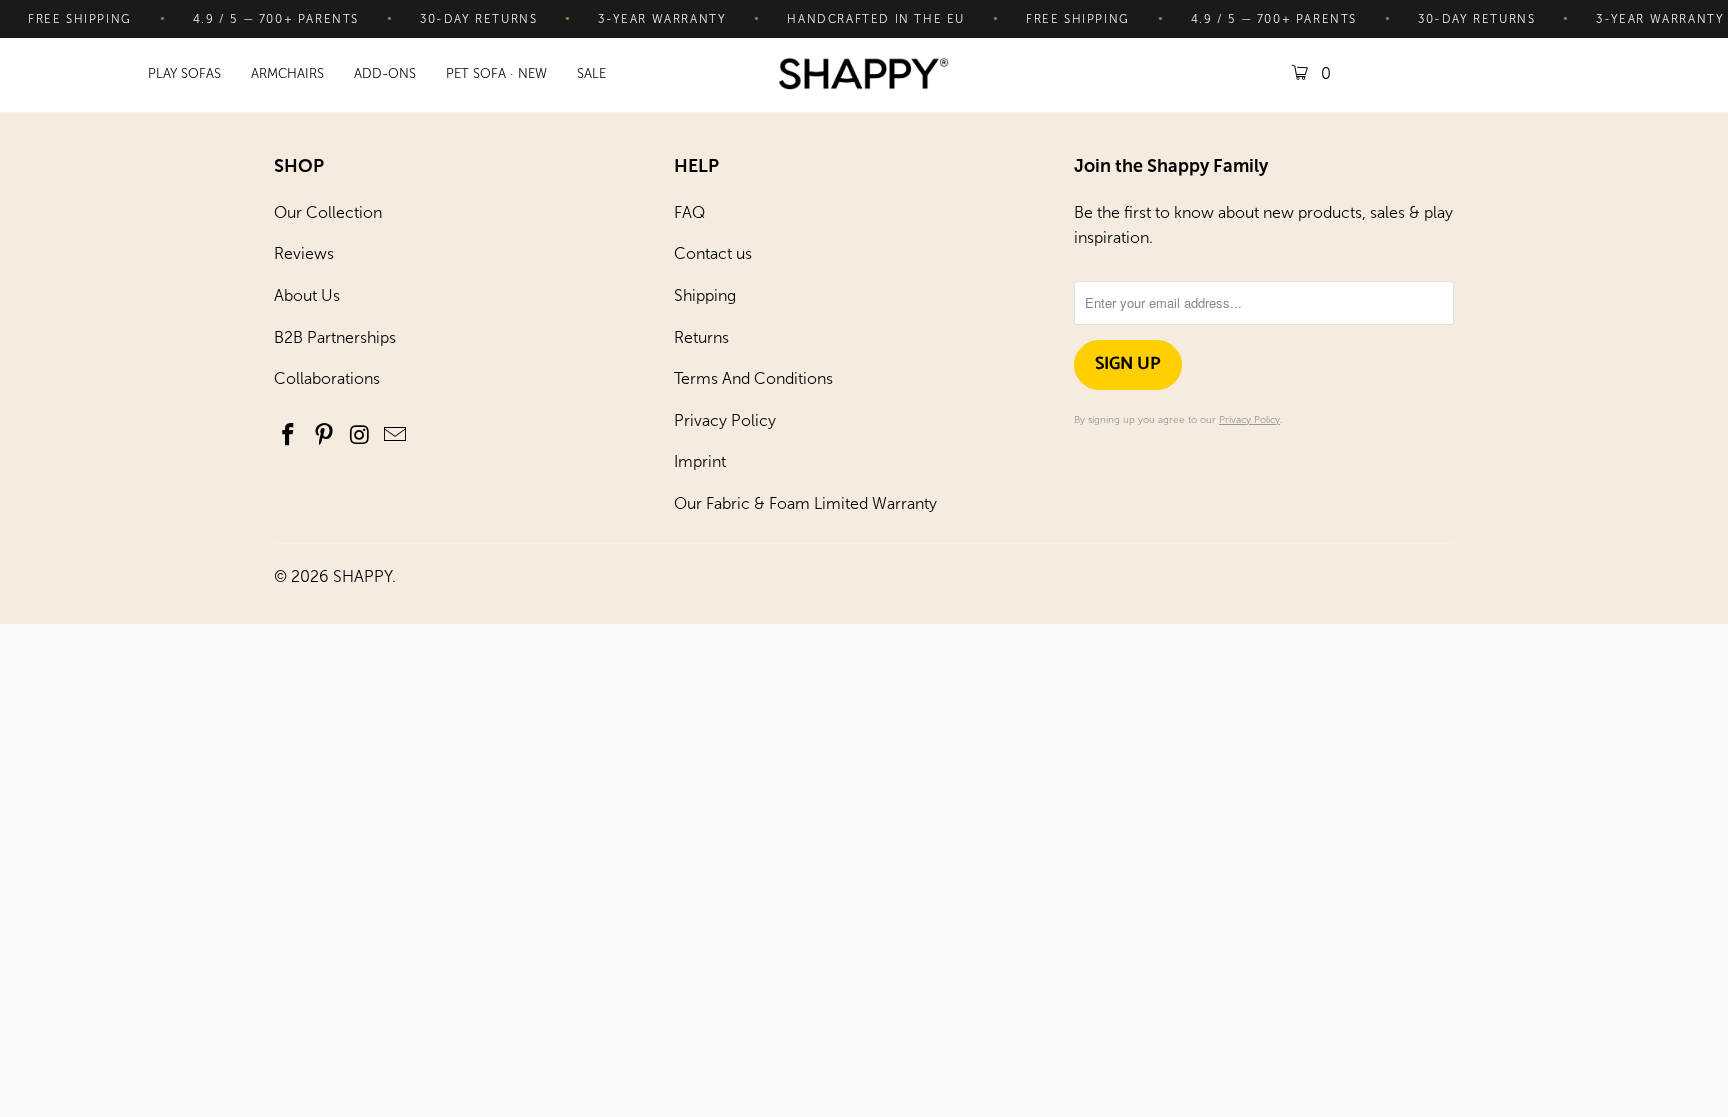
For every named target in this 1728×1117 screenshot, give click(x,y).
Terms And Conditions (753, 378)
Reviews (304, 253)
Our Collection (328, 212)
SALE (591, 73)
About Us (307, 295)
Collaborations (327, 378)
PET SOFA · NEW (496, 73)
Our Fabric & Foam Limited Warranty (805, 503)
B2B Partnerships (335, 337)
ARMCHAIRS (287, 73)
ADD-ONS (385, 73)
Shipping (705, 295)
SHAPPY (362, 576)
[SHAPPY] (864, 75)
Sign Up (1128, 364)
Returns (701, 337)
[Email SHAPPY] (396, 436)
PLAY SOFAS (184, 73)
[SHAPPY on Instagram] (360, 436)
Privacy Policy (725, 420)
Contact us (713, 253)
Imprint (700, 461)
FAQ (689, 212)
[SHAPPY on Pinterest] (325, 436)
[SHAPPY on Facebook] (289, 436)
